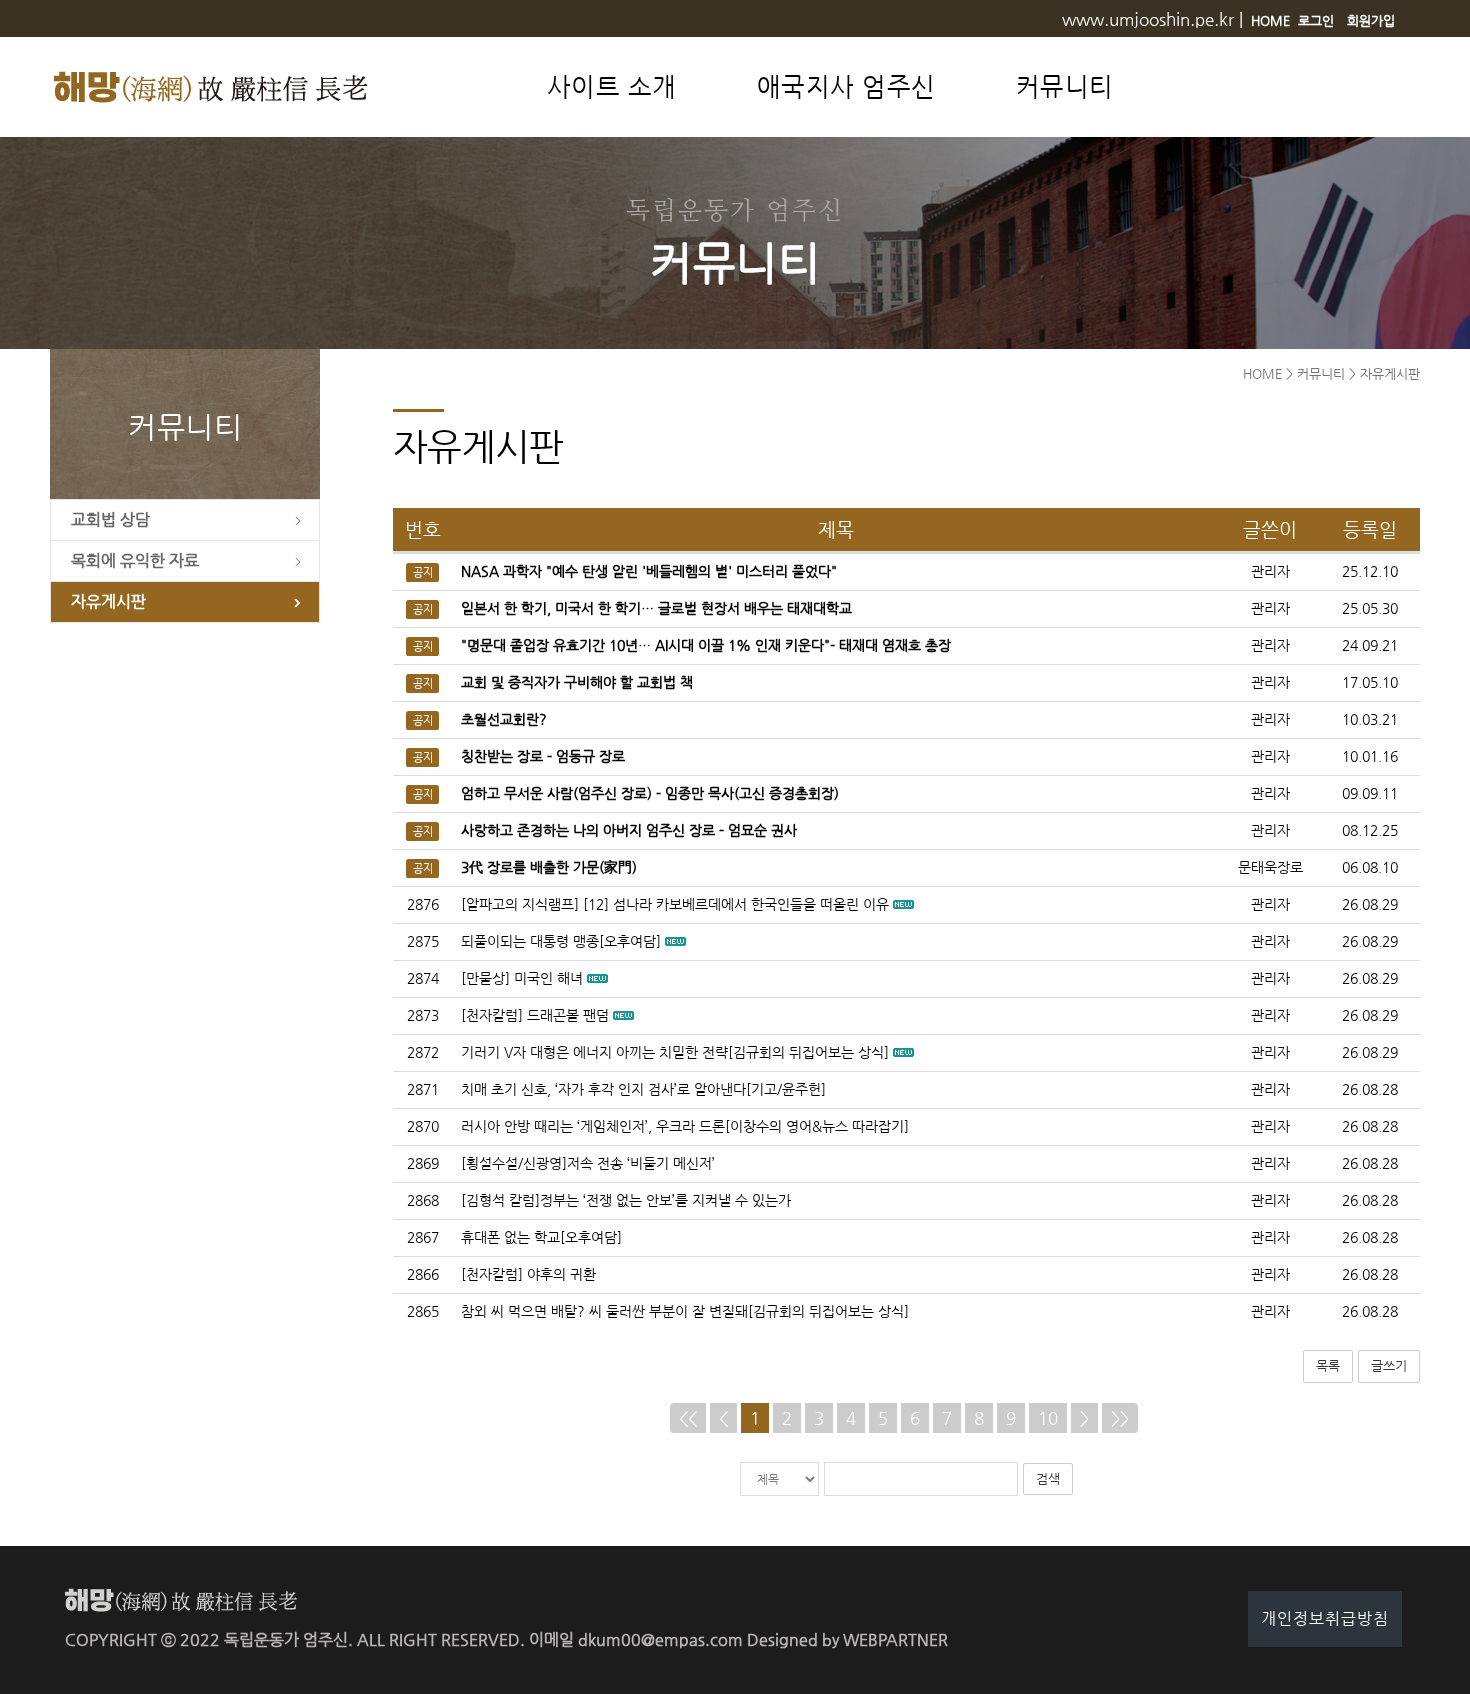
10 (1048, 1418)
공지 (423, 572)
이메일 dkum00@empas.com (636, 1639)
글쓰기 (1389, 1365)
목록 (1328, 1365)
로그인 (1316, 20)
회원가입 (1371, 20)
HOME (1270, 20)
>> (1120, 1418)
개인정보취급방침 (1325, 1618)
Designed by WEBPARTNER (847, 1639)
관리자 (1270, 904)
